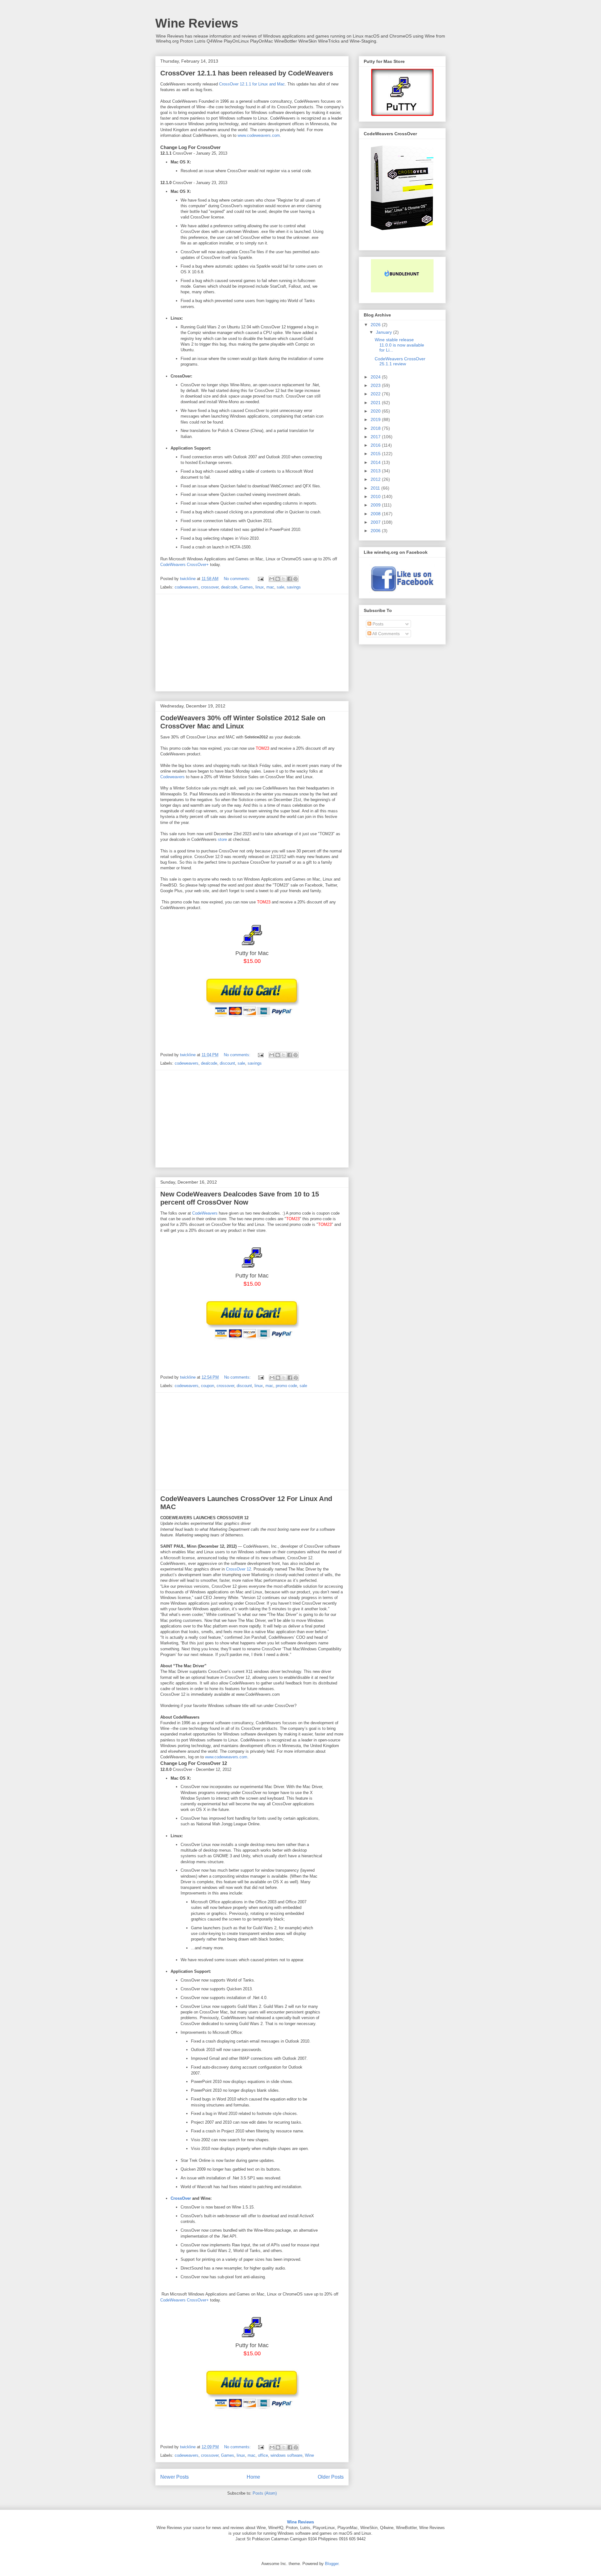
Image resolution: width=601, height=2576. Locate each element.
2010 (376, 496)
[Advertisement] (252, 643)
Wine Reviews (197, 23)
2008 (376, 514)
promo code (286, 1386)
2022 (376, 394)
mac (270, 587)
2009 (376, 505)
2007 (376, 522)
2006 (376, 531)
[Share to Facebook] (290, 579)
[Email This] (272, 579)
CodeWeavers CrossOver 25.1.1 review (400, 361)
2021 (376, 403)
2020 (376, 411)
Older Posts (331, 2477)
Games (246, 587)
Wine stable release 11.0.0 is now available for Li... (399, 345)
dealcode (229, 587)
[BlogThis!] (278, 579)
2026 (376, 325)
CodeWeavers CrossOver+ (185, 565)
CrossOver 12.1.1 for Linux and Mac (252, 84)
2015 (376, 454)
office (263, 2455)
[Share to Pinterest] (295, 579)
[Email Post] (260, 579)
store (222, 839)
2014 (376, 462)
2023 (376, 385)
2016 (376, 445)
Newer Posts (175, 2477)
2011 (376, 488)
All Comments (385, 634)
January (385, 332)
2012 (376, 479)
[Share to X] (284, 579)
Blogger (332, 2564)
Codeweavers (172, 777)
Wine (309, 2455)
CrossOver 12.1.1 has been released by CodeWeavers (247, 73)
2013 (376, 471)
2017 (376, 437)
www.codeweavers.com (259, 135)
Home (253, 2477)
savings (294, 587)
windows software (286, 2455)
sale (280, 587)
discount (227, 1063)
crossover (210, 587)
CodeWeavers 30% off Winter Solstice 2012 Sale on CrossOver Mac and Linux (243, 722)
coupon (208, 1386)
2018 (376, 428)
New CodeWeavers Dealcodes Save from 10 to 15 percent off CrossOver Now (240, 1198)
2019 (376, 419)
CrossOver (181, 2198)
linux (260, 587)
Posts (377, 624)
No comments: (238, 579)
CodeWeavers (205, 1213)
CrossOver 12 (239, 1569)
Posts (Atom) (265, 2493)
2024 (376, 377)
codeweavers (187, 587)
